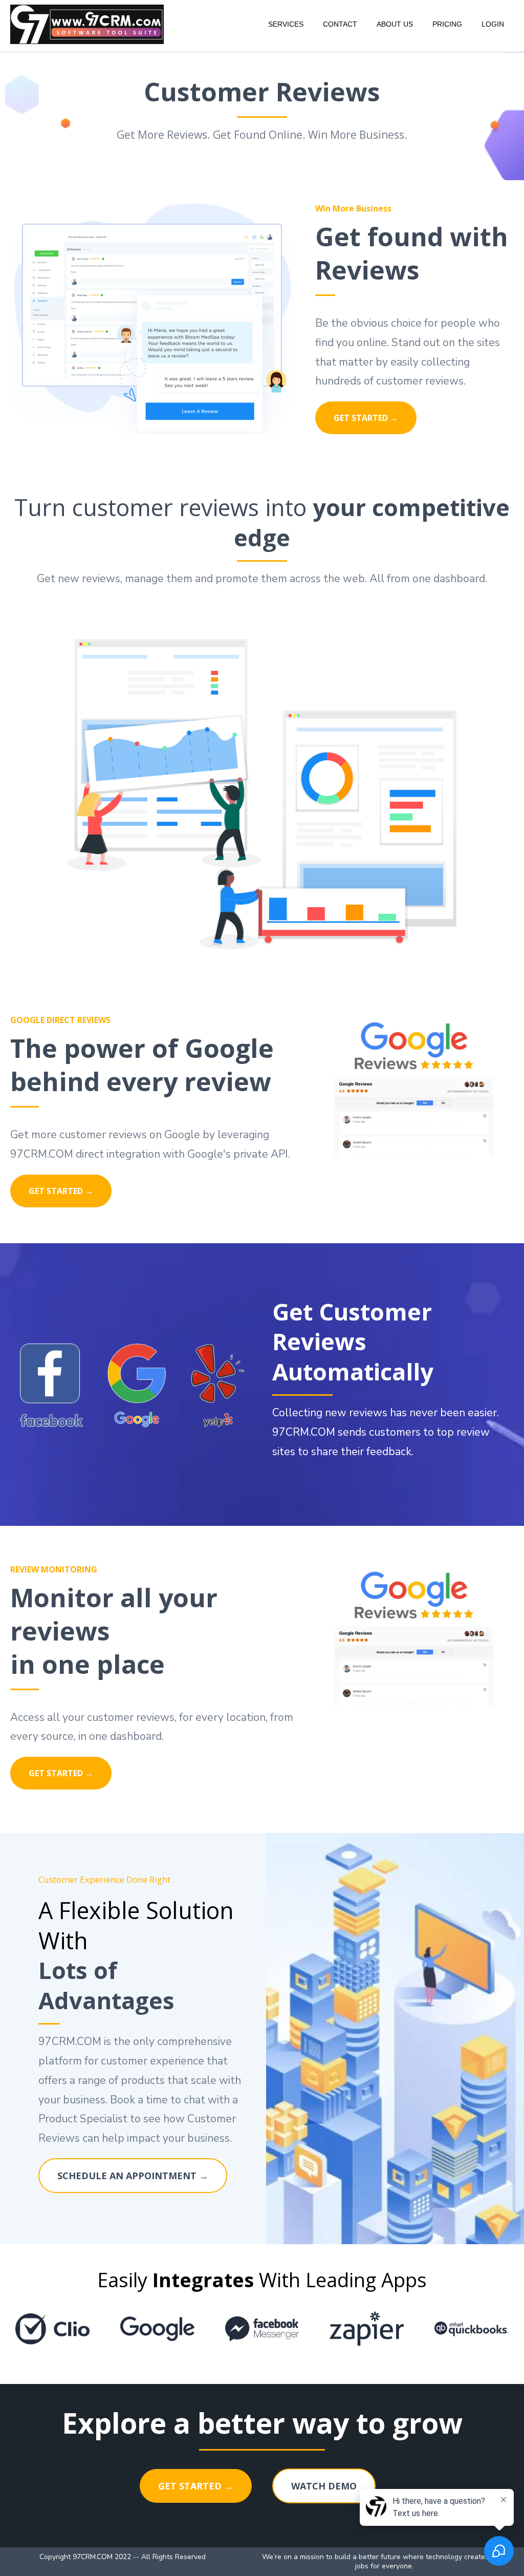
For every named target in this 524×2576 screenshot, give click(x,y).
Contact (340, 24)
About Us (395, 24)
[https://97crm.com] (87, 24)
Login (493, 24)
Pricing (447, 24)
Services (286, 24)
